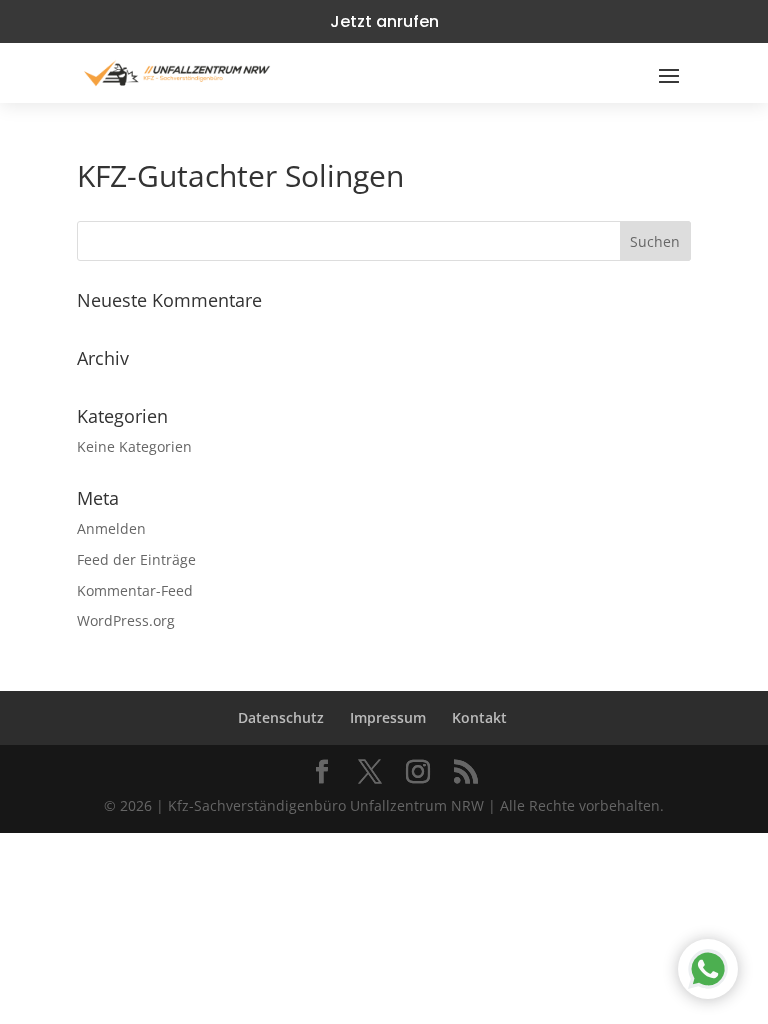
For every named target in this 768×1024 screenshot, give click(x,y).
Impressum (388, 717)
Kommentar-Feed (135, 590)
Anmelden (111, 528)
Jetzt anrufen (384, 21)
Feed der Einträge (136, 559)
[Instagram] (418, 772)
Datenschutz (281, 717)
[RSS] (466, 772)
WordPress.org (126, 620)
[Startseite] (177, 73)
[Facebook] (322, 772)
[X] (370, 772)
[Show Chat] (708, 969)
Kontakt (479, 717)
